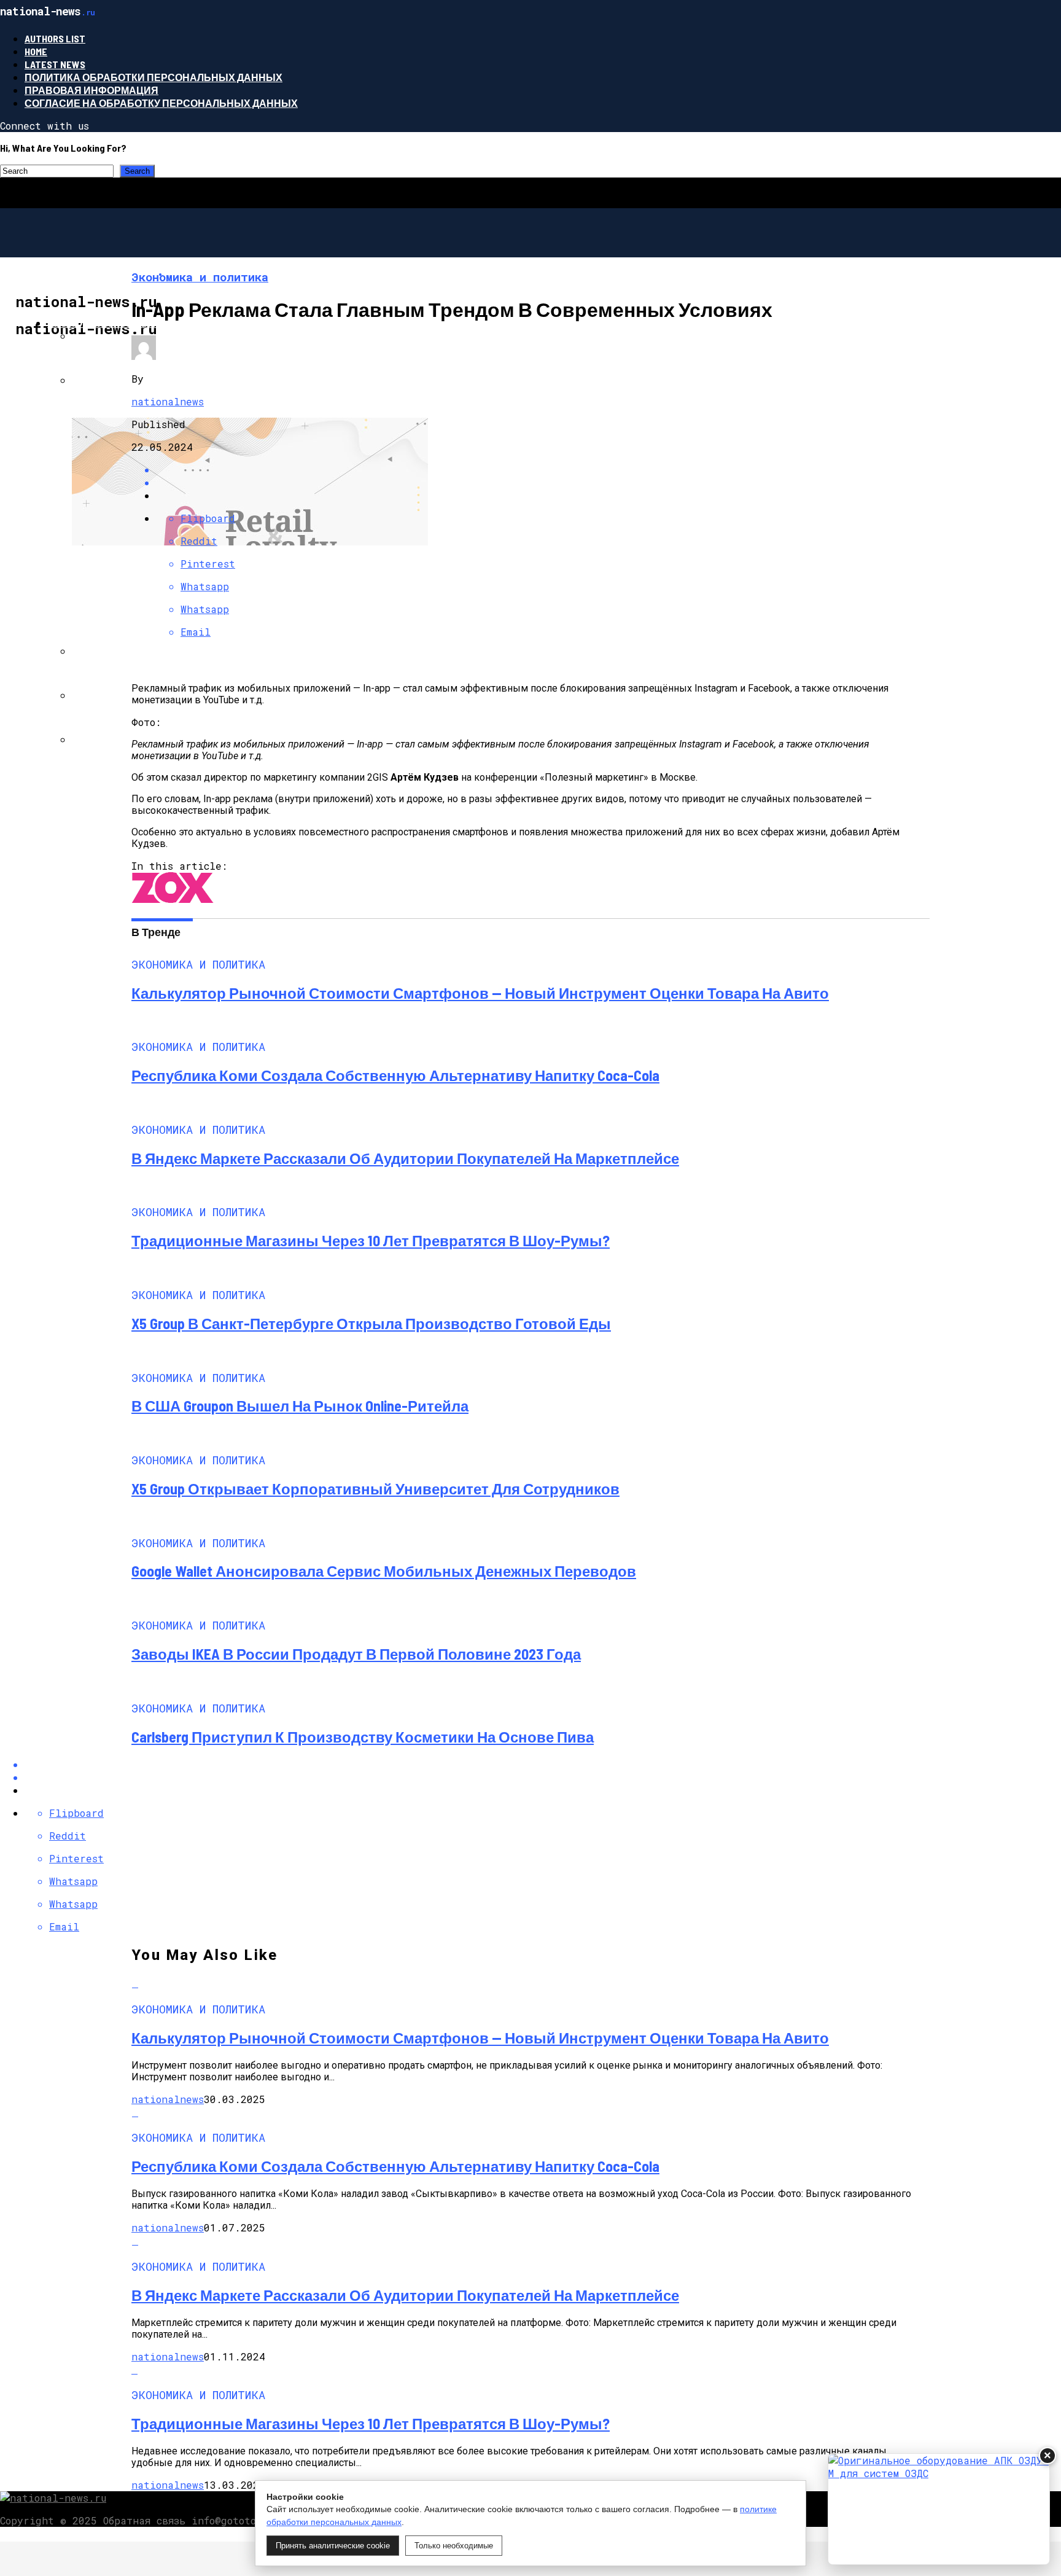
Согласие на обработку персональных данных (161, 103)
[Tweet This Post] (543, 482)
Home (36, 51)
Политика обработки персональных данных (154, 77)
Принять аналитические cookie (333, 2546)
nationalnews (168, 401)
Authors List (55, 38)
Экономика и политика (113, 323)
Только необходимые (454, 2546)
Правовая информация (91, 90)
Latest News (55, 64)
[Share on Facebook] (543, 470)
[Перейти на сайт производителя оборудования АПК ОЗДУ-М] (939, 2509)
